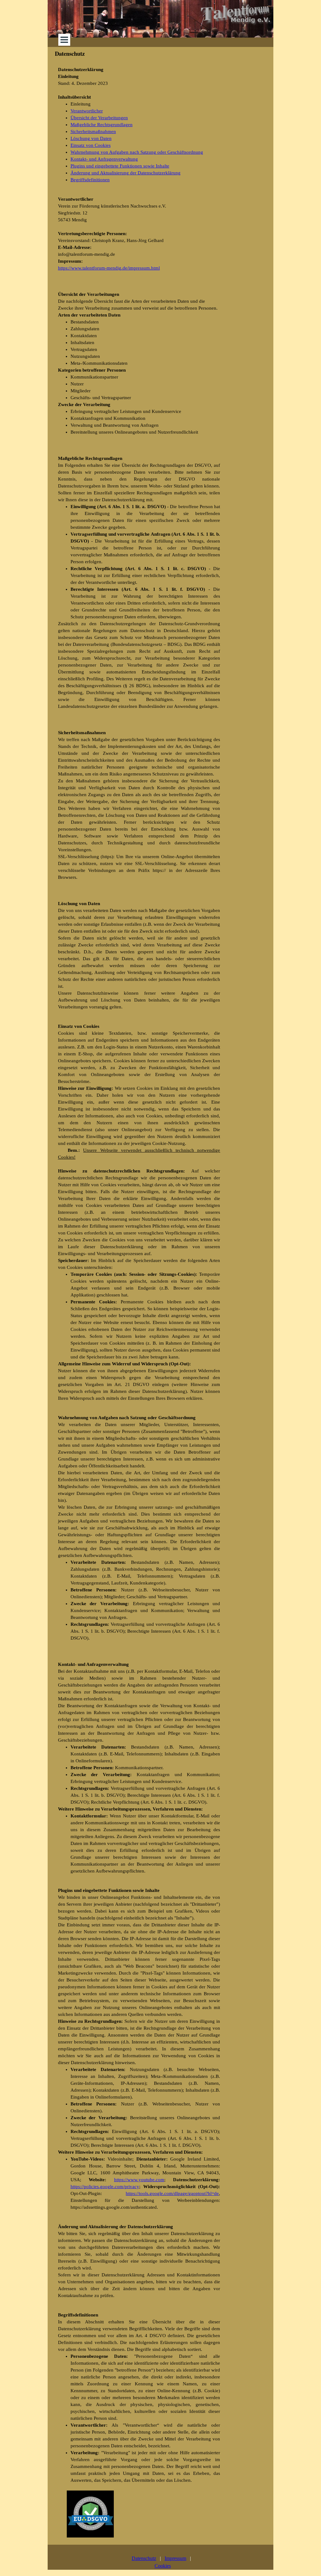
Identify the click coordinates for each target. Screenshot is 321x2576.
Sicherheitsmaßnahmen (93, 131)
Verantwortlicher (87, 111)
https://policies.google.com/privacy (105, 2187)
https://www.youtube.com (139, 2180)
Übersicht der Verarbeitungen (99, 118)
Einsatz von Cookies (91, 145)
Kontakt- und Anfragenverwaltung (104, 159)
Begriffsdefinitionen (90, 180)
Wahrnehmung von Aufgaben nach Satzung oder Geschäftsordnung (137, 152)
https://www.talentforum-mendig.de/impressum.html (109, 268)
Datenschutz (144, 2558)
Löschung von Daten (91, 138)
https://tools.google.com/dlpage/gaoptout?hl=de (172, 2193)
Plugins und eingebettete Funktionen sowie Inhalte (120, 166)
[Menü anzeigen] (64, 40)
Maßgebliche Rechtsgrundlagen (102, 125)
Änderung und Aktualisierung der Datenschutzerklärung (126, 173)
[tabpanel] (139, 125)
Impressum (175, 2558)
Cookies (163, 2566)
